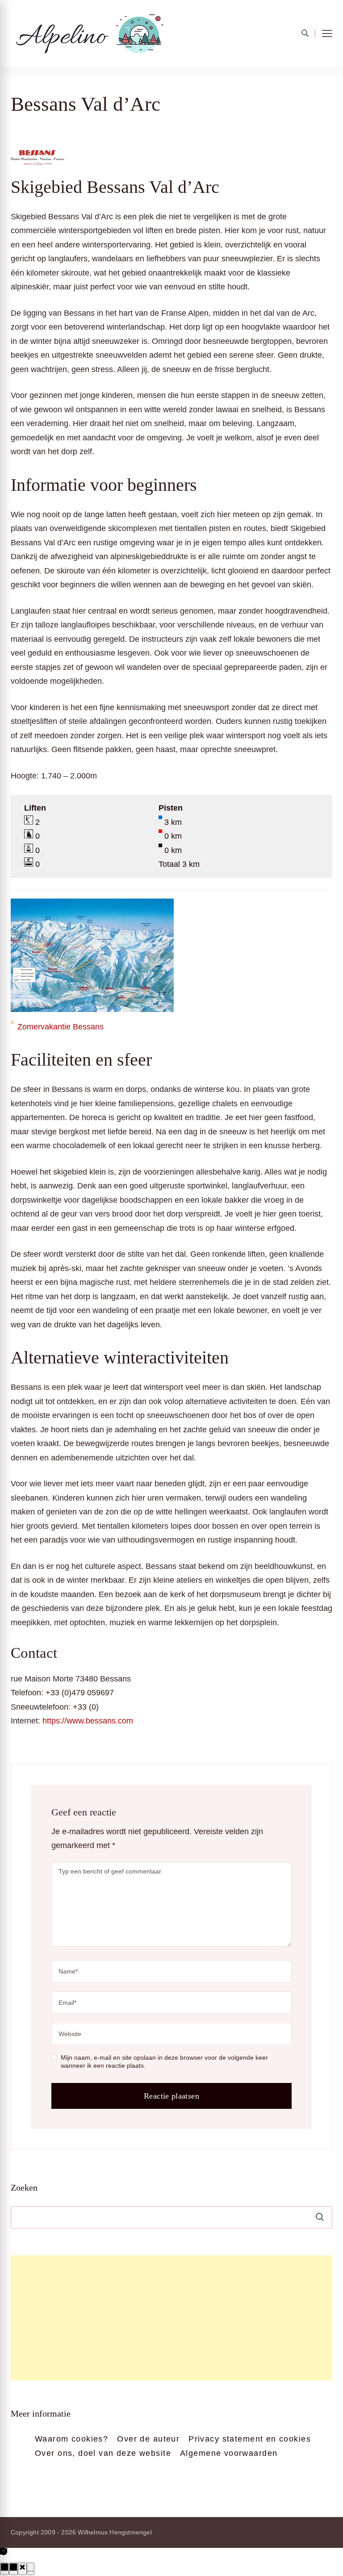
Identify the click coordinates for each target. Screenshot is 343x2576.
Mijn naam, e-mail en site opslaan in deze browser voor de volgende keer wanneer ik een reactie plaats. (164, 2062)
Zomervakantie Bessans (61, 1027)
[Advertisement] (171, 2318)
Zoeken (24, 2187)
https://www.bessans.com (88, 1721)
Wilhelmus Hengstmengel (115, 2532)
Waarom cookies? (71, 2439)
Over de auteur (148, 2439)
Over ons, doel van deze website (103, 2453)
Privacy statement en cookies (250, 2439)
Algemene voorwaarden (229, 2453)
